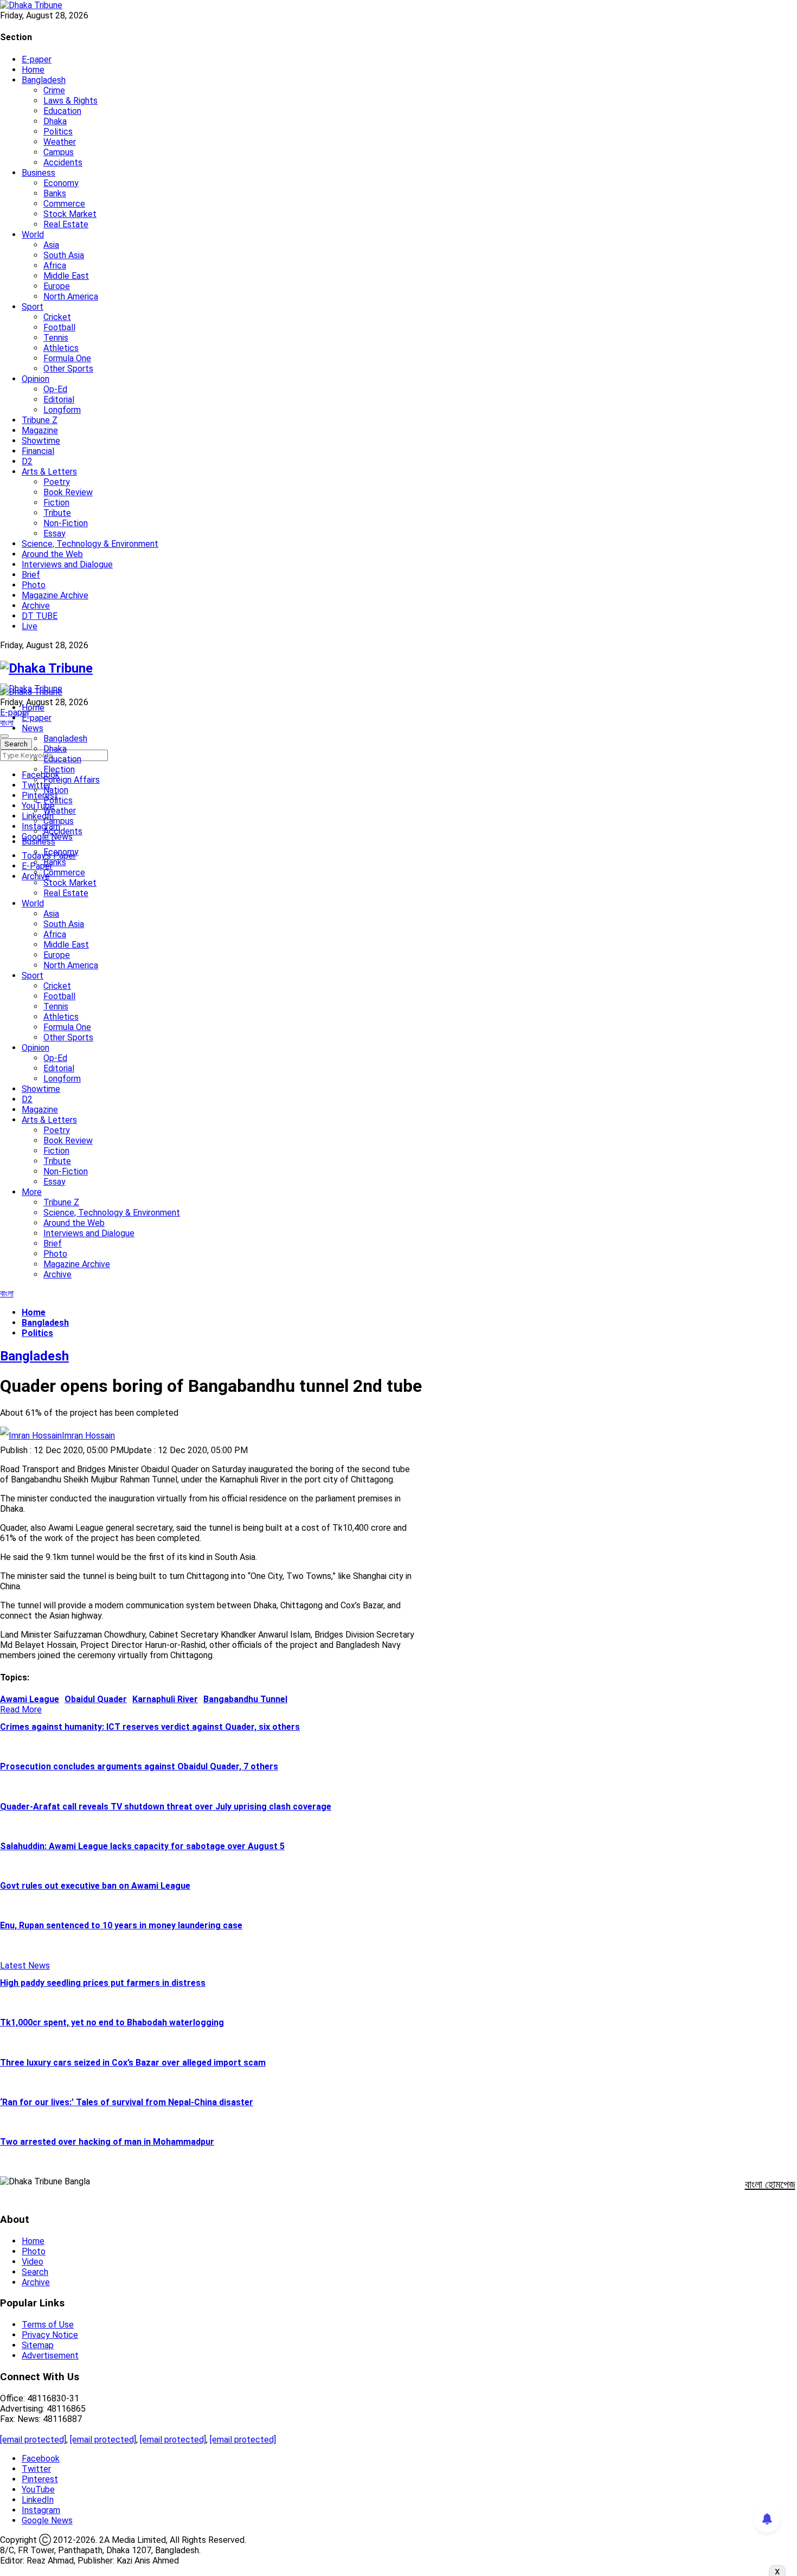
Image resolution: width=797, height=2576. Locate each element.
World (33, 235)
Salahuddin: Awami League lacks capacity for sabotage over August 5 (142, 1846)
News (33, 728)
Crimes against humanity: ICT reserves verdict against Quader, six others (150, 1727)
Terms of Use (48, 2325)
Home (33, 70)
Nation (56, 790)
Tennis (56, 338)
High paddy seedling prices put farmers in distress (103, 1983)
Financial (38, 451)
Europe (57, 286)
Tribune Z (40, 420)
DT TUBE (40, 616)
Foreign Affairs (72, 780)
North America (71, 296)
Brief (31, 575)
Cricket (57, 317)
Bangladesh (44, 80)
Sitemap (38, 2345)
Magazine (40, 430)
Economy (61, 183)
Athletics (61, 348)
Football (59, 327)
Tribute (57, 513)
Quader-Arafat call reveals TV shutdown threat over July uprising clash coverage (166, 1807)
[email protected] (33, 2440)
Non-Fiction (66, 523)
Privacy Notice (50, 2335)
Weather (60, 142)
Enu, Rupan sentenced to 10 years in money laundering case (121, 1925)
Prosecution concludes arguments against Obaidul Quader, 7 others (139, 1766)
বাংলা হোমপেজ (770, 2184)
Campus (59, 152)
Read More (21, 1709)
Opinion (36, 379)
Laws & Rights (70, 101)
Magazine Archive (55, 595)
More (32, 1192)
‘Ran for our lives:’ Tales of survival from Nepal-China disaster (127, 2102)
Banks (55, 193)
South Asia (64, 255)
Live (30, 626)
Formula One (67, 358)
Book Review (68, 492)
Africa (55, 266)
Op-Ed (55, 389)
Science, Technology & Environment (90, 544)
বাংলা (7, 723)
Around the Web (52, 554)
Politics (58, 132)
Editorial (59, 399)
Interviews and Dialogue (67, 564)
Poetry (57, 482)
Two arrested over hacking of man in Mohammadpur (107, 2142)
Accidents (63, 162)
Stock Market (70, 214)
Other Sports (68, 369)
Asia (51, 245)
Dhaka (55, 121)
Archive (36, 606)
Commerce (64, 204)
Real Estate (66, 224)
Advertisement (50, 2356)
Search (35, 2272)
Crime (54, 90)
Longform (62, 410)
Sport (33, 307)
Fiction (56, 503)
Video (33, 2262)
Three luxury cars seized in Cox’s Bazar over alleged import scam (133, 2063)
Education (62, 111)
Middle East (66, 276)
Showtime (41, 441)
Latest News (25, 1965)
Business (38, 173)
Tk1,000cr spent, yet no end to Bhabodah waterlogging (112, 2022)
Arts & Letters (49, 472)
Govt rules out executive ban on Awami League (95, 1886)
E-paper (37, 59)
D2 (27, 461)
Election (59, 769)
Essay (54, 533)
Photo (34, 585)
